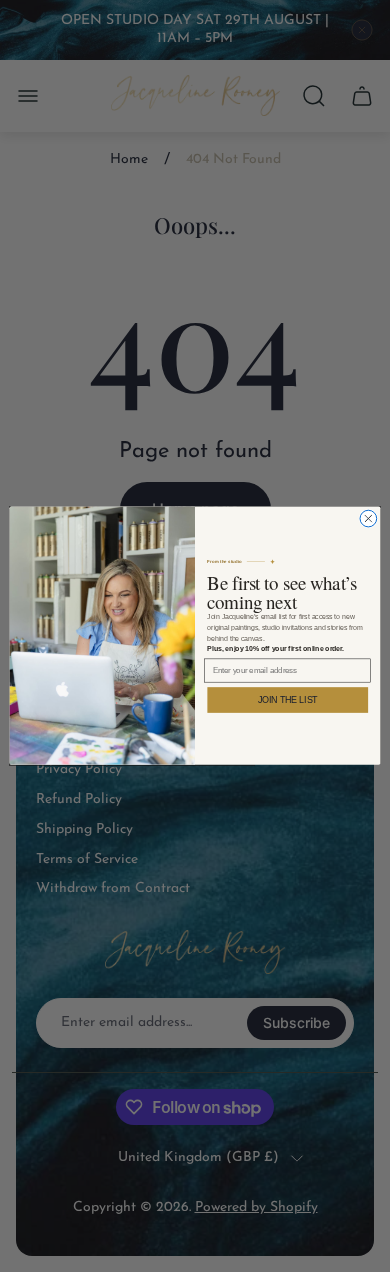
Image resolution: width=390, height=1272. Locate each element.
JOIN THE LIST (287, 701)
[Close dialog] (368, 519)
